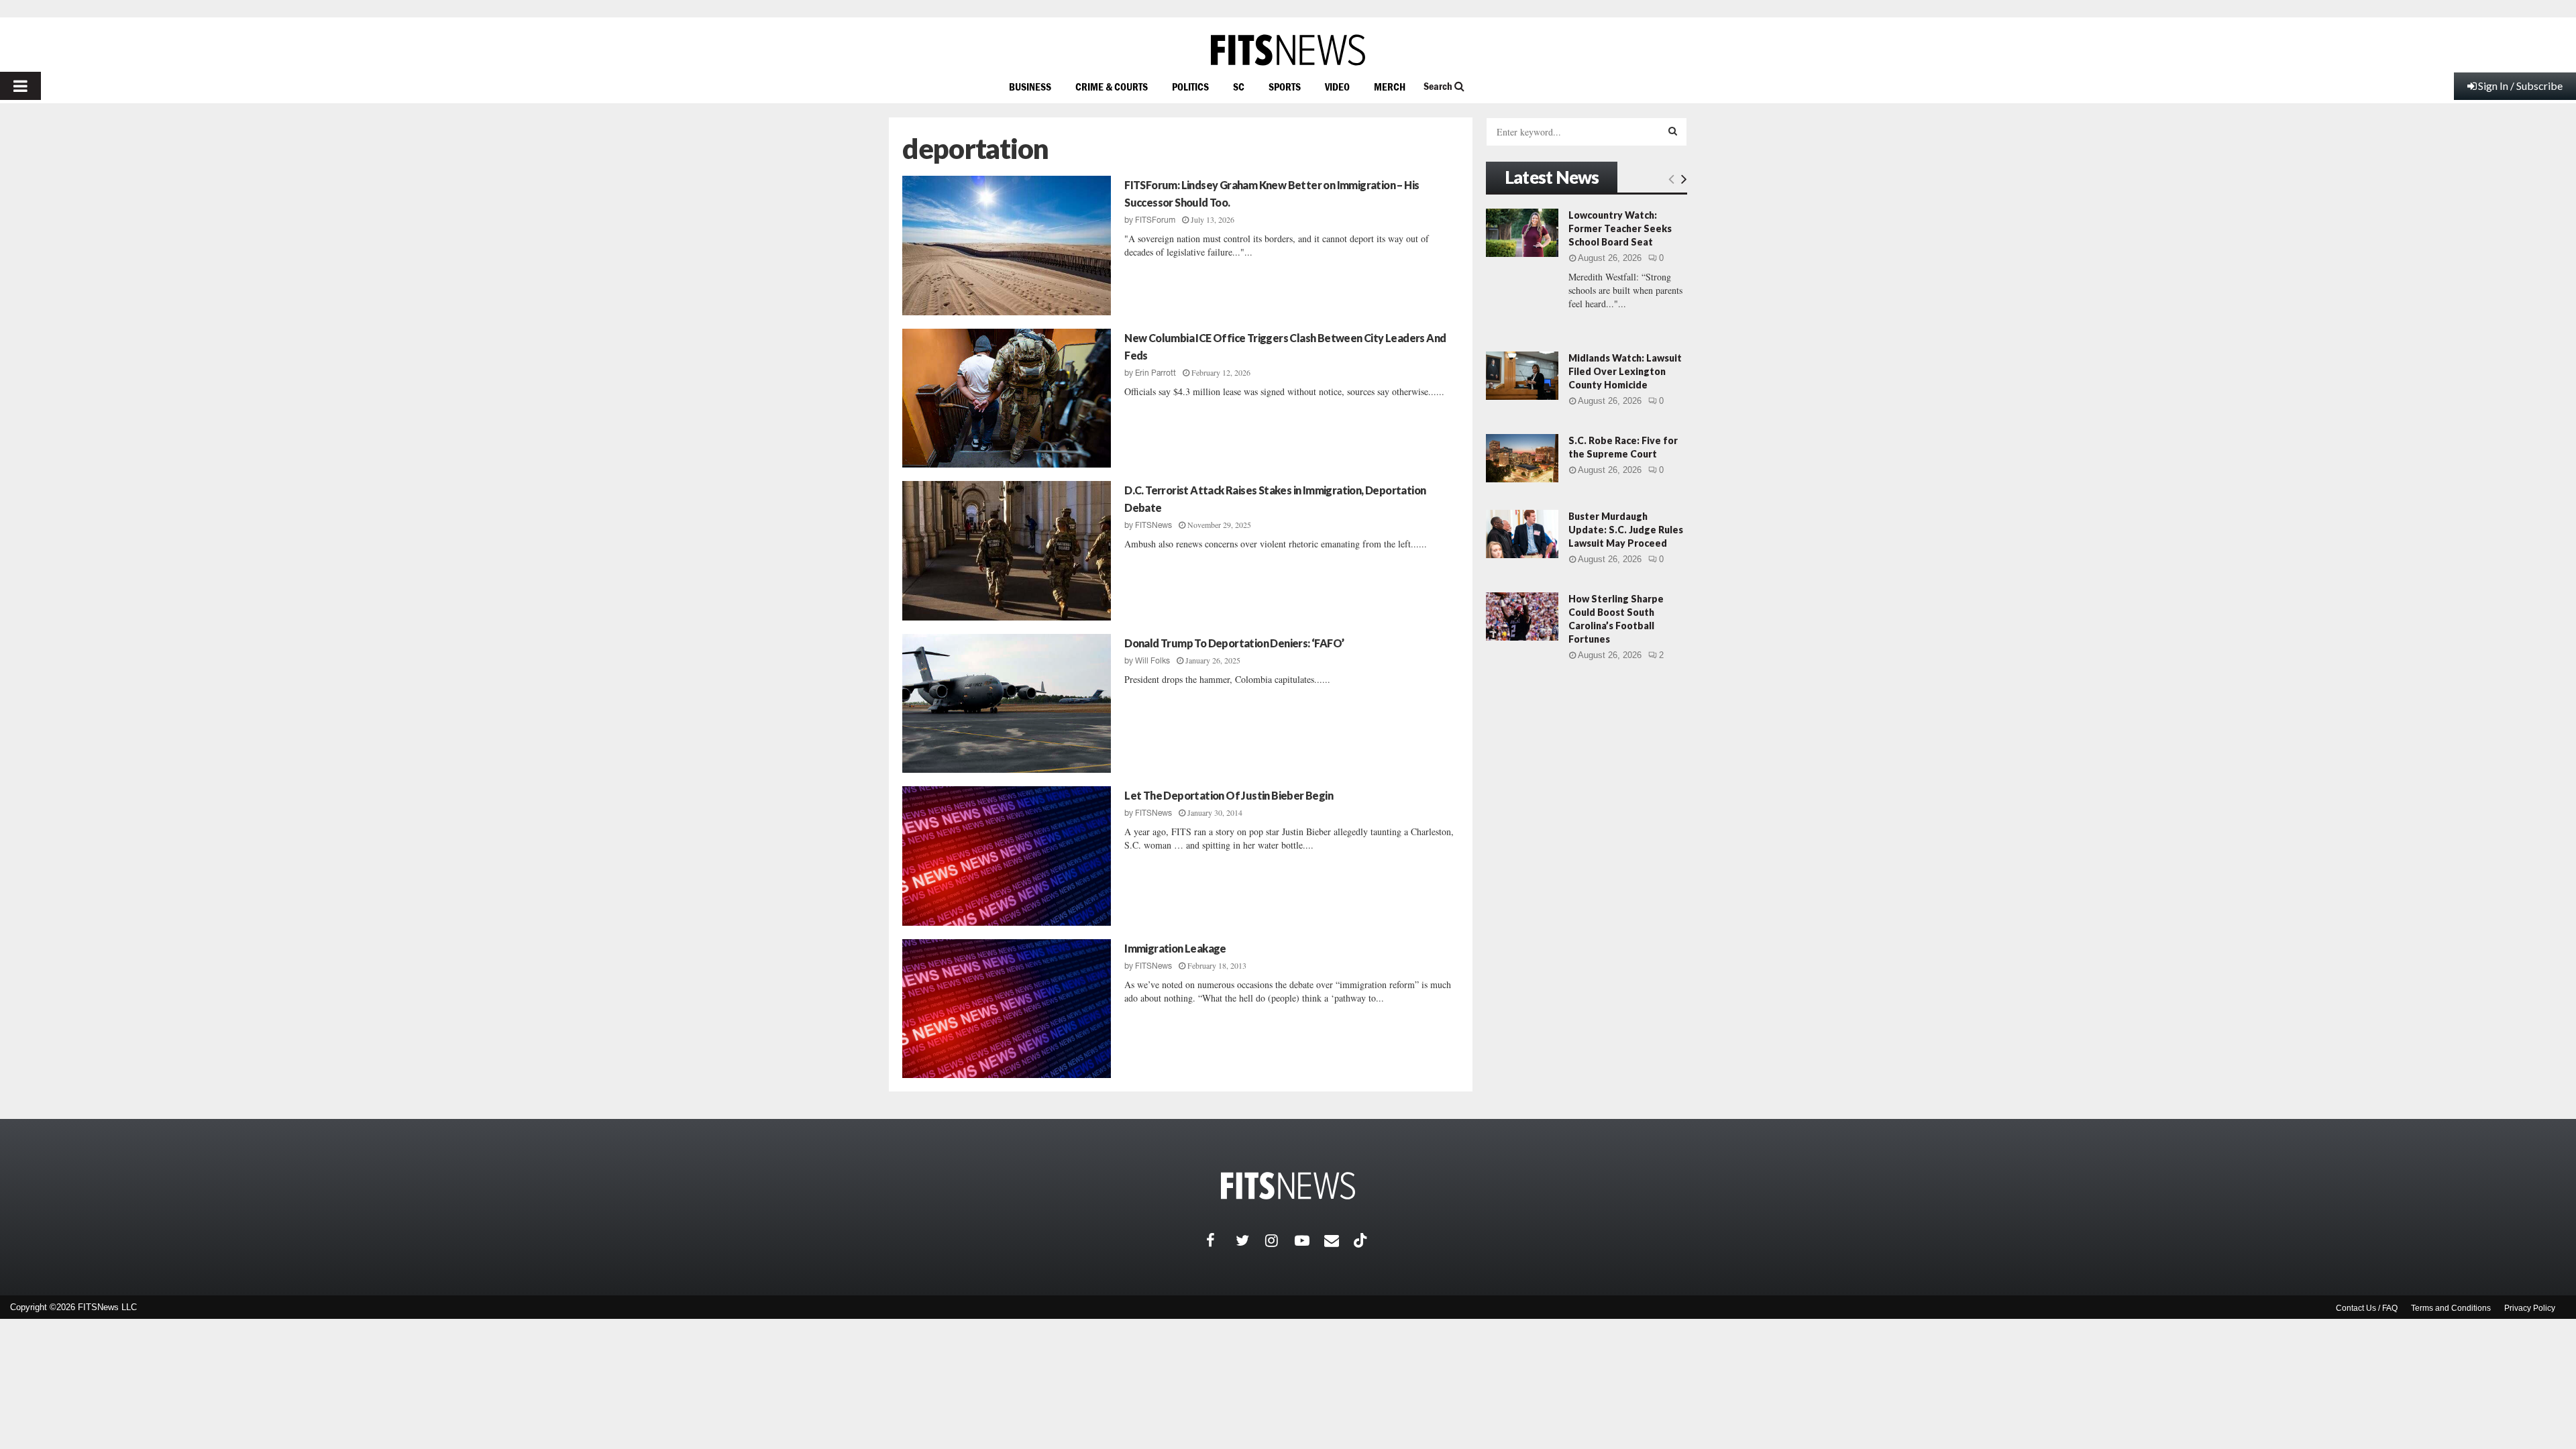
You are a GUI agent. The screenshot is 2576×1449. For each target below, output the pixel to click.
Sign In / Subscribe (2520, 86)
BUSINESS (1030, 87)
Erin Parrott (1156, 373)
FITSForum (1155, 220)
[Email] (1339, 1240)
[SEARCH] (1673, 131)
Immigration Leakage (1175, 948)
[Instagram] (1280, 1240)
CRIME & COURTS (1112, 87)
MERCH (1390, 87)
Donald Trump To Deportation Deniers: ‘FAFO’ (1234, 643)
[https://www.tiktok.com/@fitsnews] (1362, 1240)
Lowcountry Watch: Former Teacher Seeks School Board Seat (1620, 228)
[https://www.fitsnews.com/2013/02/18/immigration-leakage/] (1007, 1009)
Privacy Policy (2530, 1308)
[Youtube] (1309, 1240)
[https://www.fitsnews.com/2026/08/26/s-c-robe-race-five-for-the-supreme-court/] (1522, 458)
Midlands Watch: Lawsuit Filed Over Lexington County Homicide (1625, 371)
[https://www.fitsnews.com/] (1288, 50)
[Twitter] (1250, 1240)
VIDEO (1337, 87)
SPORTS (1285, 87)
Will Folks (1152, 661)
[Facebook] (1221, 1240)
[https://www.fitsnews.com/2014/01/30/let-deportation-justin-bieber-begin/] (1007, 856)
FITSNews (1153, 525)
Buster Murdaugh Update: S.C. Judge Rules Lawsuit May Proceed (1626, 530)
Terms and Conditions (2451, 1308)
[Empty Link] (1671, 178)
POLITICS (1190, 87)
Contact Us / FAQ (2367, 1308)
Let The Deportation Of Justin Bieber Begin (1229, 795)
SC (1239, 87)
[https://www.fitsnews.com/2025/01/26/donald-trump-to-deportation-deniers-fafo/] (1007, 704)
